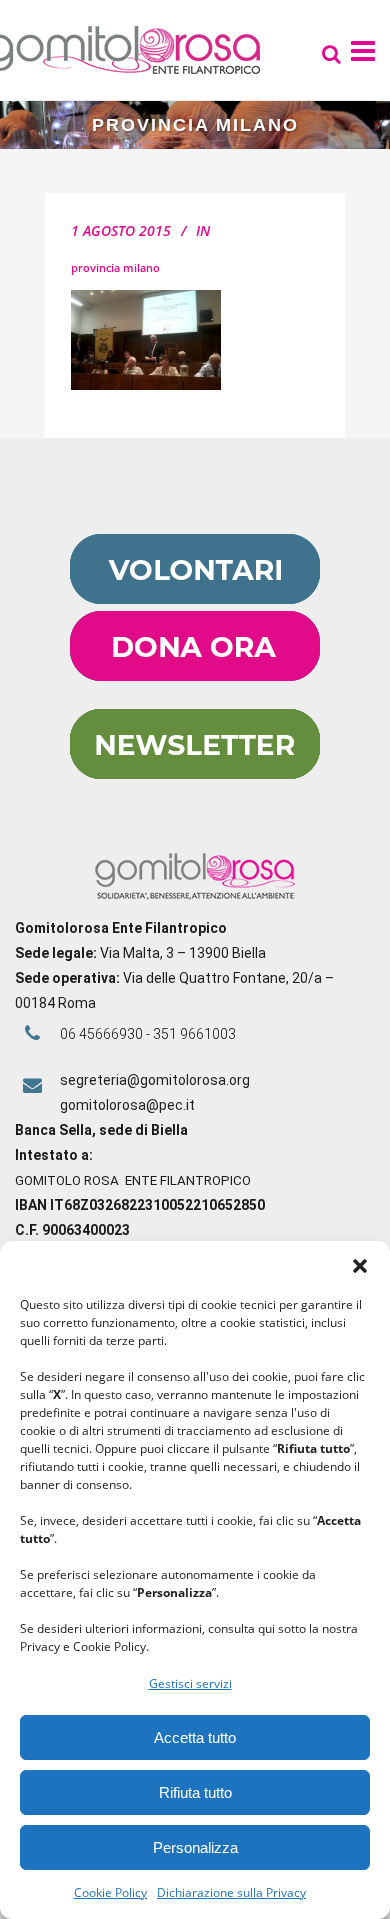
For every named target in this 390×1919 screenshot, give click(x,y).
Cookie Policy (110, 1892)
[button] (360, 1266)
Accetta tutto (195, 1737)
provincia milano (115, 267)
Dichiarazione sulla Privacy (231, 1892)
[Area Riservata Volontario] (195, 599)
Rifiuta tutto (195, 1792)
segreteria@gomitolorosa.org (155, 1080)
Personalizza (195, 1847)
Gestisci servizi (190, 1683)
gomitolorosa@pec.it (129, 1105)
